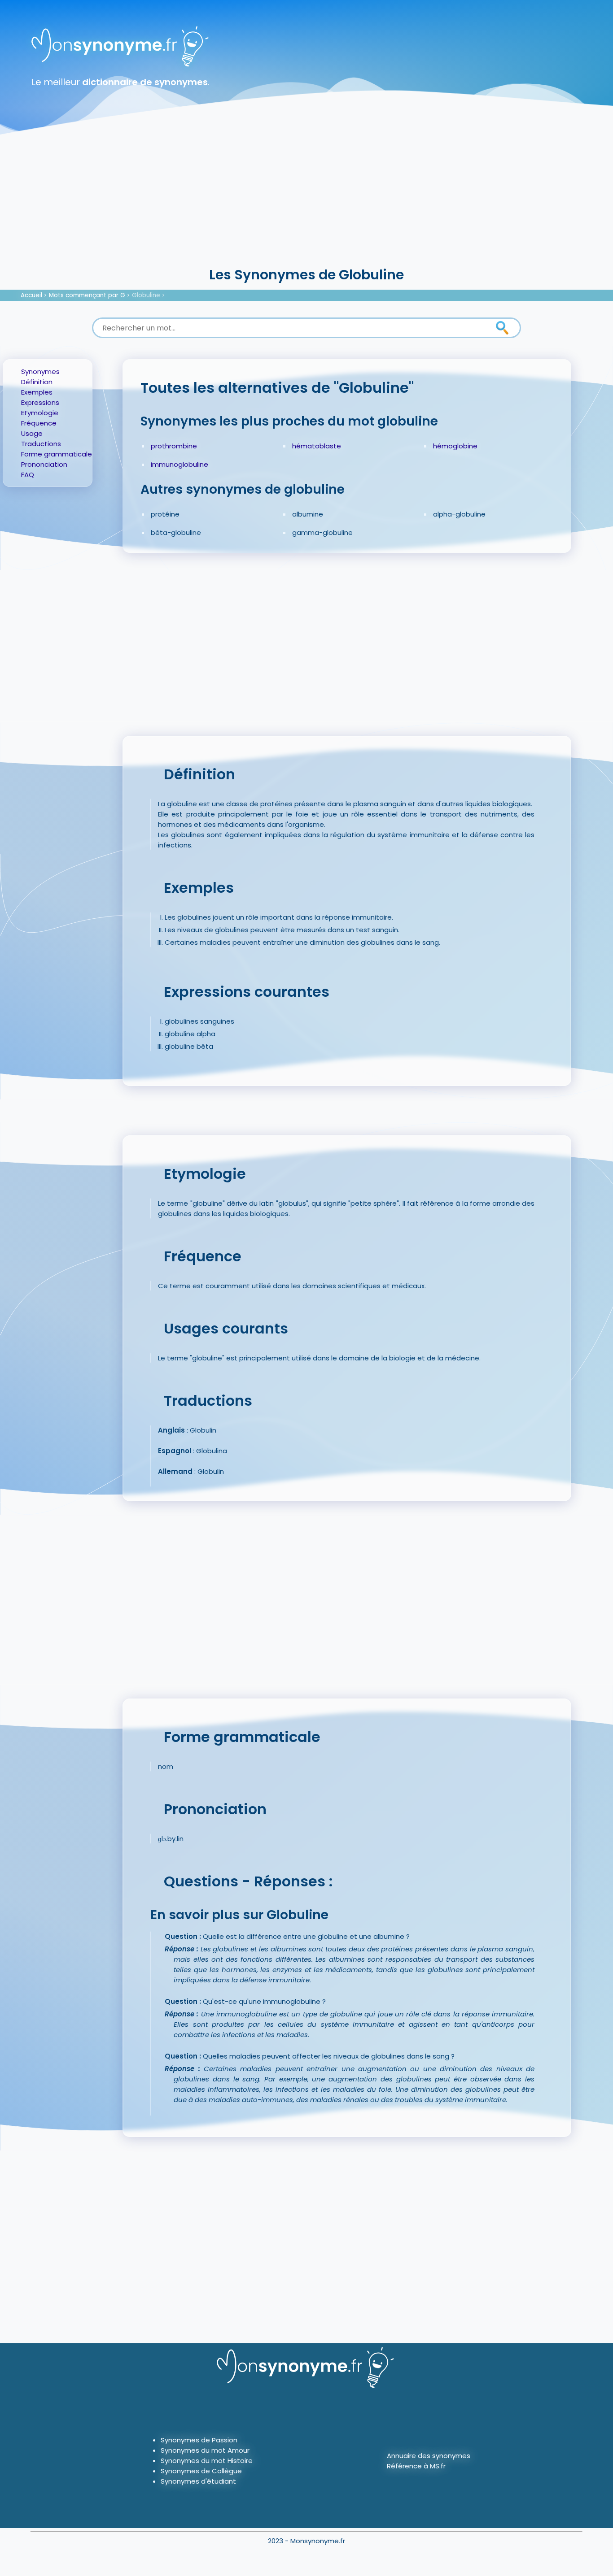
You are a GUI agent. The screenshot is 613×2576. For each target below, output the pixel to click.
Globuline (146, 295)
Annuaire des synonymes (429, 2456)
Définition (37, 382)
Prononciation (44, 464)
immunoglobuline (180, 464)
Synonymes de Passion (199, 2440)
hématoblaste (317, 446)
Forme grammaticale (57, 454)
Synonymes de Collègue (201, 2471)
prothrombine (174, 446)
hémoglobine (455, 446)
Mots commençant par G (87, 295)
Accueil (31, 295)
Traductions (41, 444)
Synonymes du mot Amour (205, 2450)
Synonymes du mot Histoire (207, 2461)
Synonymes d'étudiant (198, 2481)
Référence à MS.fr (416, 2466)
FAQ (28, 475)
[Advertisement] (306, 197)
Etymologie (40, 413)
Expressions (40, 402)
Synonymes (40, 371)
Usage (32, 433)
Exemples (37, 392)
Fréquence (39, 423)
